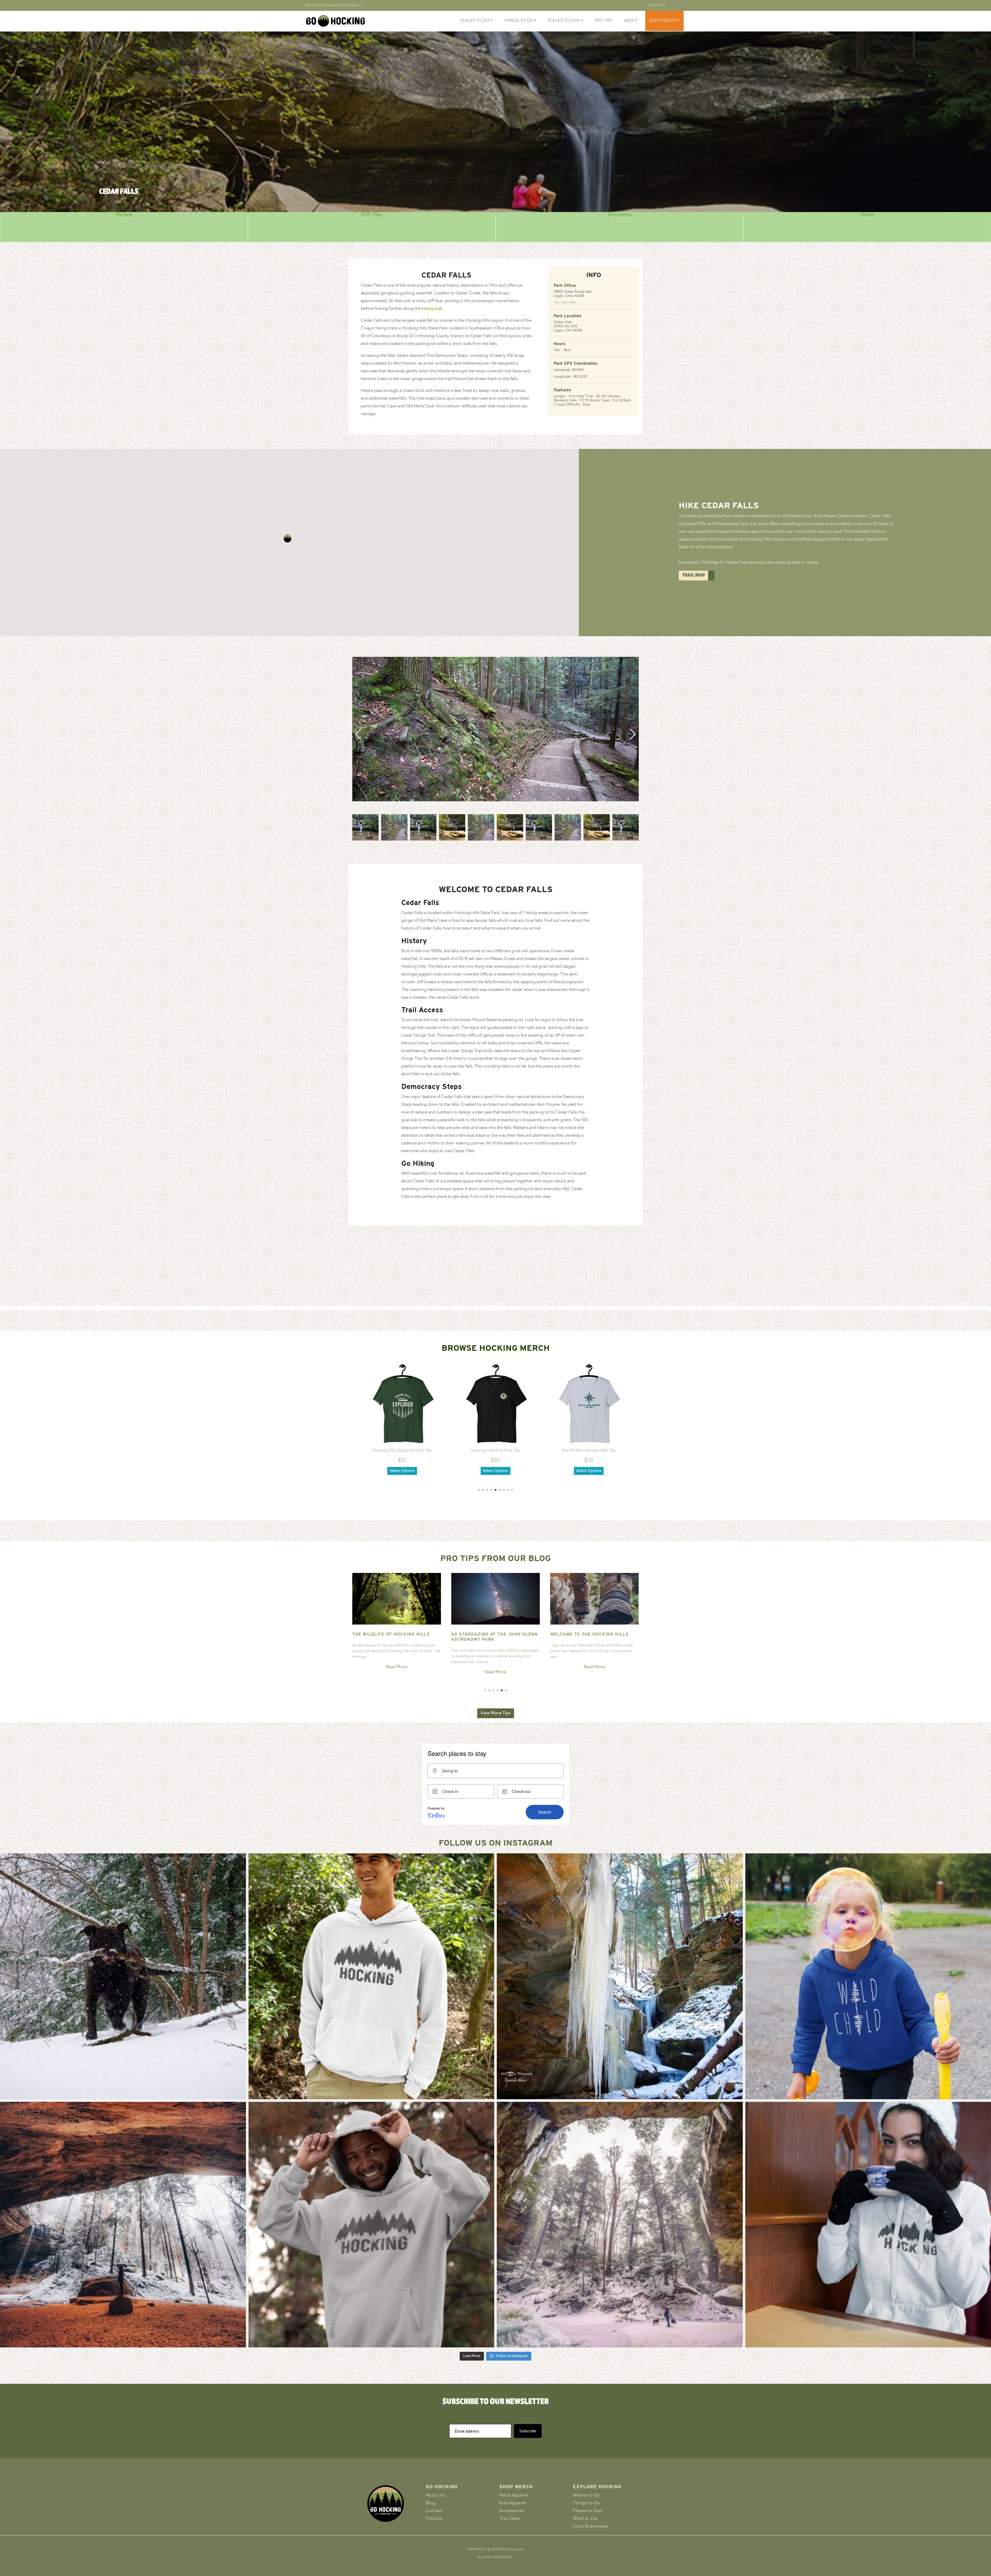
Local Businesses (590, 2526)
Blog (431, 2503)
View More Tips (496, 1713)
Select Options (402, 1471)
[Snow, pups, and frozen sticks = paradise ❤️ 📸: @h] (123, 1976)
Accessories (512, 2511)
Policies (434, 2519)
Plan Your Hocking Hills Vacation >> (335, 5)
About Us (435, 2496)
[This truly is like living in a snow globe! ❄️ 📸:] (620, 2225)
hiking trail (432, 309)
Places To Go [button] (475, 21)
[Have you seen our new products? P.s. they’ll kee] (371, 2225)
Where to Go (586, 2496)
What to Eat (585, 2519)
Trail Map (694, 576)
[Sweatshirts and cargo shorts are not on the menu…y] (371, 1976)
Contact (657, 5)
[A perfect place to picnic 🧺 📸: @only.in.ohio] (123, 2225)
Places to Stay (588, 2511)
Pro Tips (603, 21)
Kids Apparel (513, 2503)
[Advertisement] (495, 1270)
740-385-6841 (565, 303)
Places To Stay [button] (564, 21)
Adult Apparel (514, 2496)
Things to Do (586, 2503)
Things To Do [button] (518, 21)
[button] (287, 539)
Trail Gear (510, 2519)
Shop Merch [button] (663, 21)
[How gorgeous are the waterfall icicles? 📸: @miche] (620, 1976)
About (631, 21)
